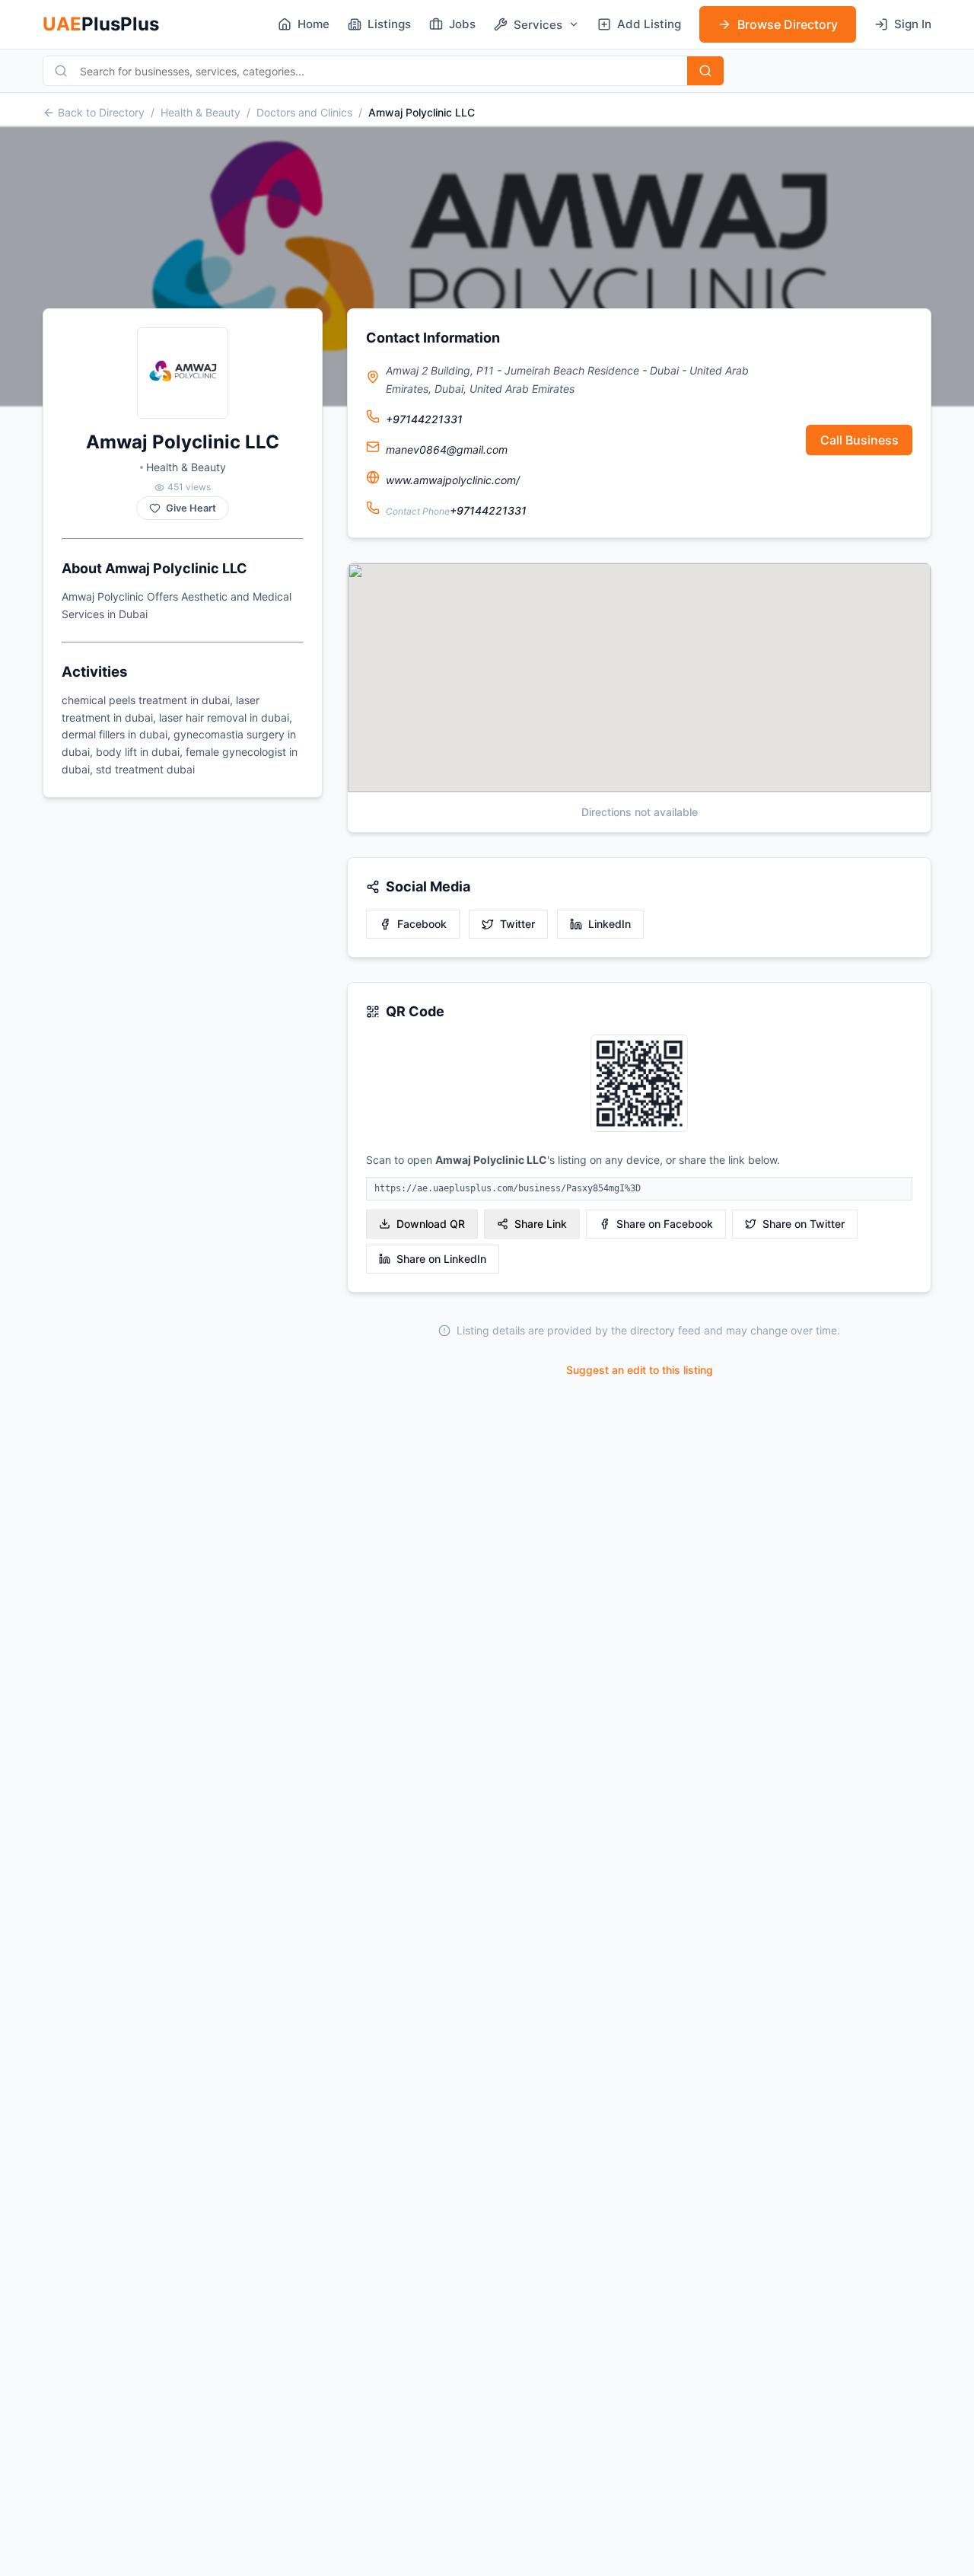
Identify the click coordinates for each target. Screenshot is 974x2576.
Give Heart (191, 508)
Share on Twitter (804, 1224)
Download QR (431, 1224)
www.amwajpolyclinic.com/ (453, 480)
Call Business (859, 440)
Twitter (517, 924)
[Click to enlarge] (639, 1084)
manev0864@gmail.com (447, 450)
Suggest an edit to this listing (640, 1370)
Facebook (422, 924)
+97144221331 (424, 419)
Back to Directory (101, 112)
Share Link (541, 1224)
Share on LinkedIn (441, 1259)
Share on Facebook (665, 1224)
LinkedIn (610, 924)
